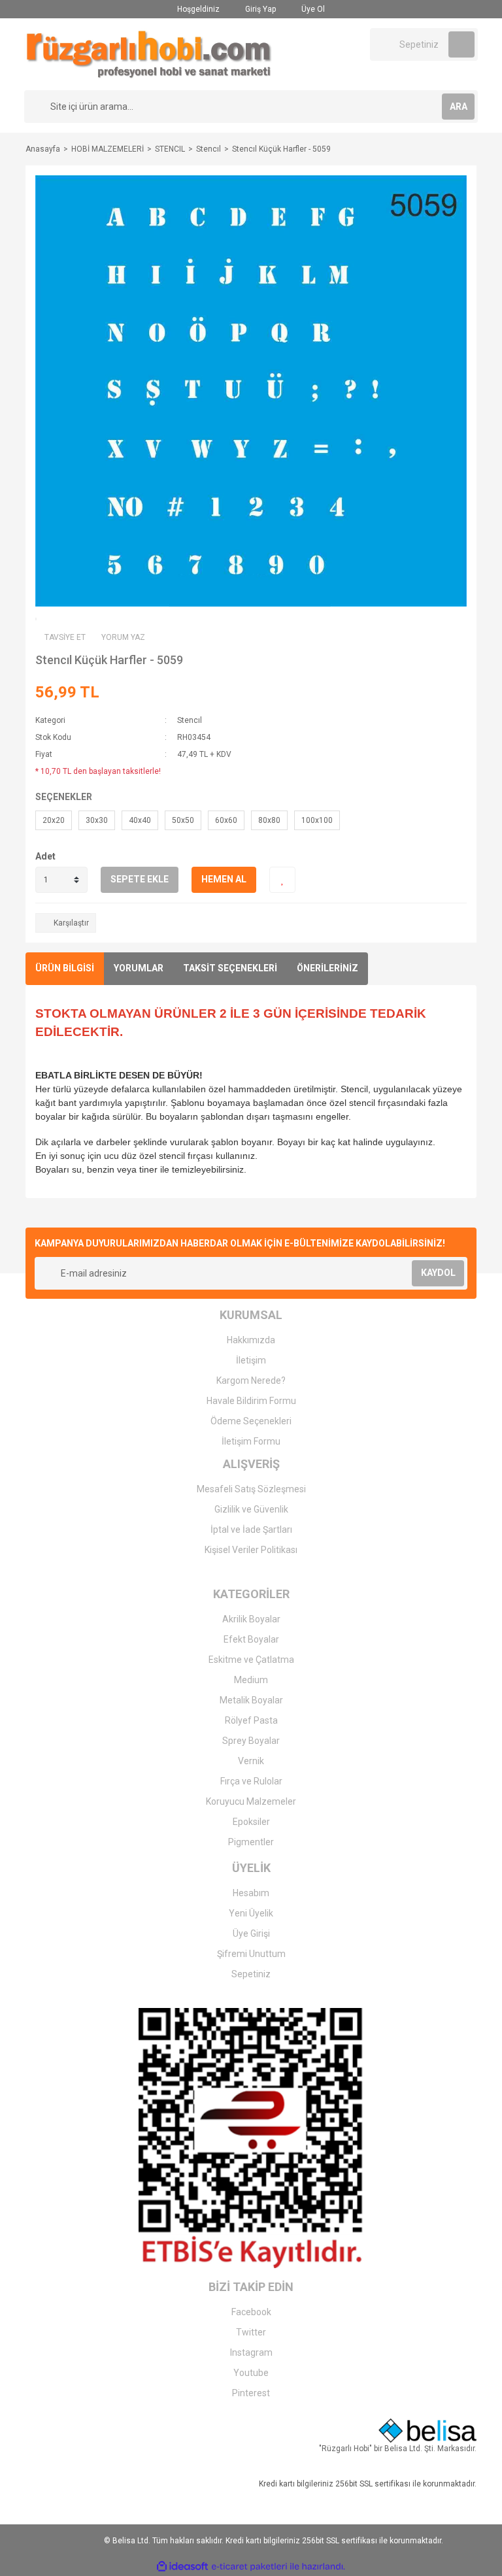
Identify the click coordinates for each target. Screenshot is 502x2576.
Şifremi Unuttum (251, 1954)
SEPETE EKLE (140, 879)
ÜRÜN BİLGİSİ (65, 968)
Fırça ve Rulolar (251, 1781)
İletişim (251, 1360)
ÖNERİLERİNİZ (327, 968)
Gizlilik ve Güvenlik (251, 1509)
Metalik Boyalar (251, 1700)
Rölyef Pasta (251, 1720)
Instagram (251, 2352)
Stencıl (190, 720)
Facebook (251, 2312)
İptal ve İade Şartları (251, 1530)
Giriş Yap (259, 9)
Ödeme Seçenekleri (251, 1421)
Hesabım (251, 1893)
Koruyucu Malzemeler (251, 1801)
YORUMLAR (139, 968)
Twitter (251, 2332)
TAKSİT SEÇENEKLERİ (230, 968)
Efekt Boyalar (251, 1639)
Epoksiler (251, 1822)
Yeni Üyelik (251, 1913)
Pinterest (251, 2393)
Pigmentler (251, 1842)
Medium (251, 1680)
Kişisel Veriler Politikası (251, 1550)
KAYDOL (438, 1273)
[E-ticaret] (249, 2567)
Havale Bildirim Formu (251, 1401)
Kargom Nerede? (251, 1380)
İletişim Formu (251, 1441)
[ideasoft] (182, 2567)
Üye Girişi (251, 1933)
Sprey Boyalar (251, 1741)
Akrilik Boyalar (251, 1619)
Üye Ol (312, 9)
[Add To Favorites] (282, 880)
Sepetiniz (251, 1974)
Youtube (251, 2373)
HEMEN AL (224, 879)
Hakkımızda (251, 1340)
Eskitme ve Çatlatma (251, 1660)
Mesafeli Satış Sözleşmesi (251, 1489)
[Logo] (149, 54)
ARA (459, 107)
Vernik (251, 1761)
